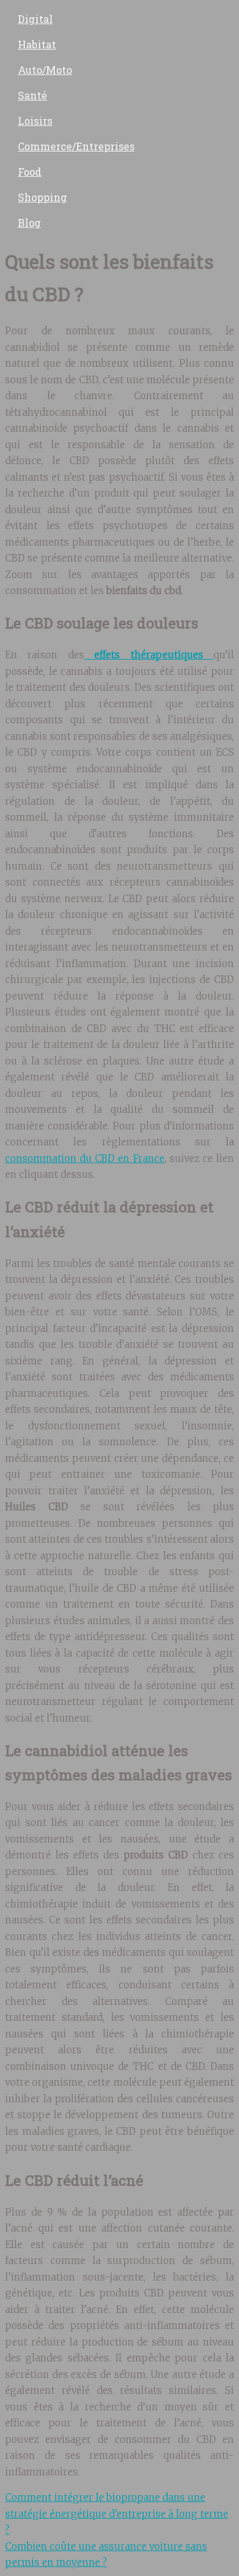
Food (30, 172)
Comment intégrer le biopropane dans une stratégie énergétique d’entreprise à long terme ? (117, 2514)
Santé (33, 95)
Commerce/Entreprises (76, 146)
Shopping (42, 197)
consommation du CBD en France (85, 1158)
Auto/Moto (45, 70)
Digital (35, 19)
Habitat (37, 44)
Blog (29, 223)
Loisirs (35, 121)
